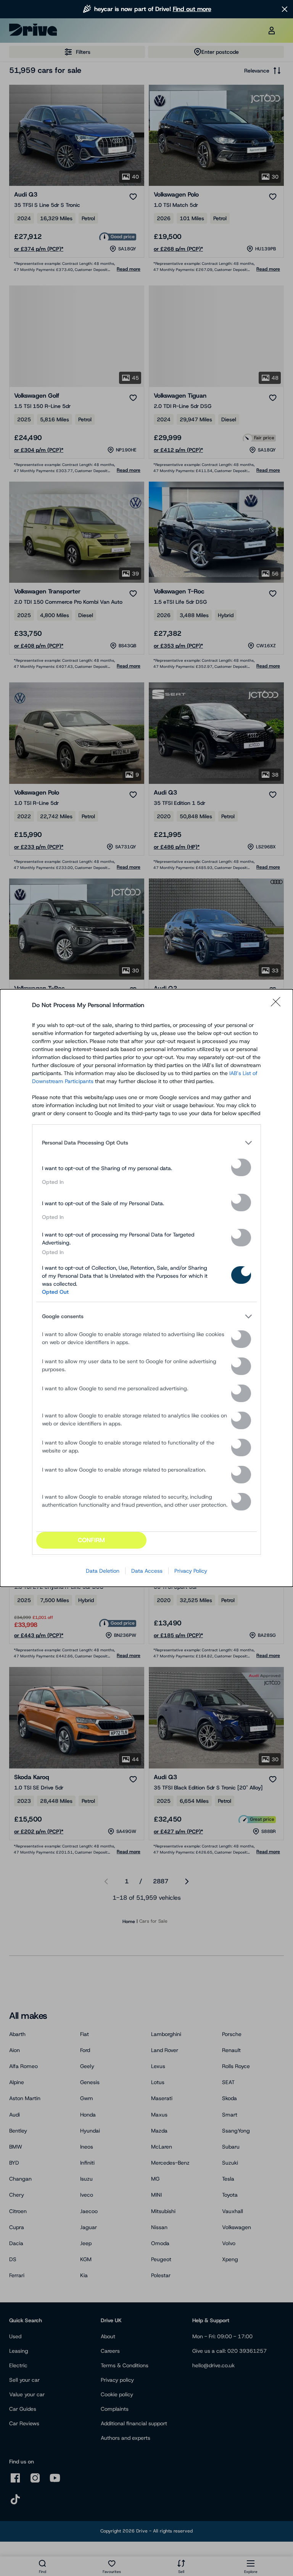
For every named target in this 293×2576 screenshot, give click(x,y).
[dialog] (146, 1288)
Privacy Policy (191, 1571)
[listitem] (146, 1143)
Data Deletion (103, 1571)
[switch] (241, 1167)
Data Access (147, 1571)
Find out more (192, 9)
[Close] (278, 1005)
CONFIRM (91, 1540)
